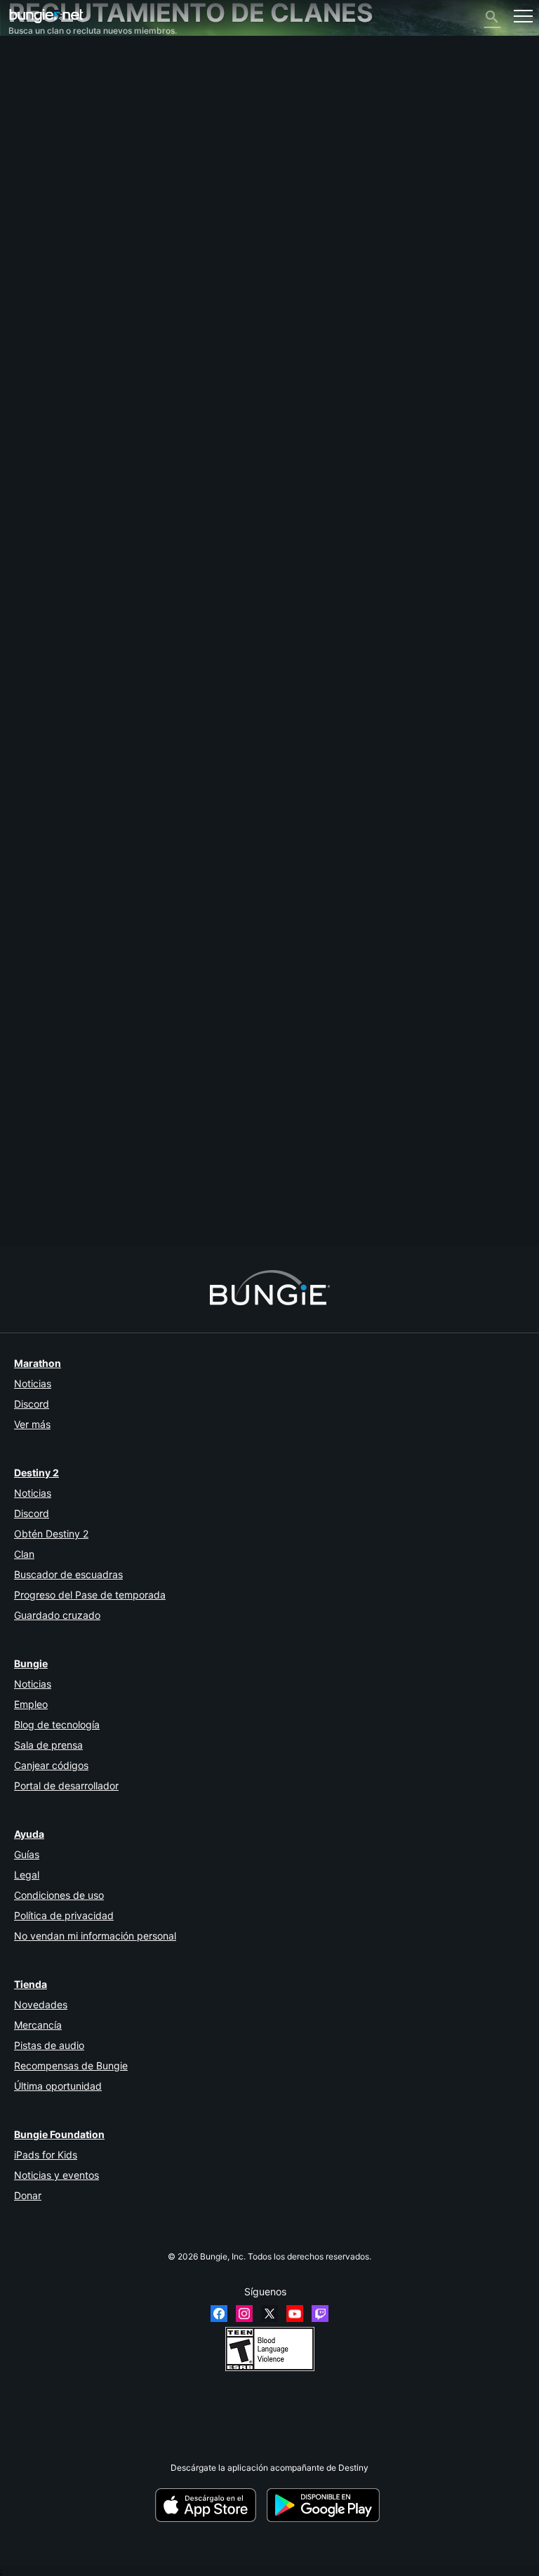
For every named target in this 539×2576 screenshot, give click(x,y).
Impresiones (39, 79)
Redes (28, 142)
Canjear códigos (51, 1765)
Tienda (31, 1984)
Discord (32, 1404)
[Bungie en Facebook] (219, 2314)
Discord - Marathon (54, 300)
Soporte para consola (57, 226)
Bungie (31, 1663)
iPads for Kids (46, 2155)
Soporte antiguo (47, 237)
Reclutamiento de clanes (64, 258)
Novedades (41, 2004)
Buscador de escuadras (68, 1574)
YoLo (18, 990)
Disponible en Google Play (326, 2505)
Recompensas (43, 89)
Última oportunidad (58, 2086)
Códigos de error (48, 132)
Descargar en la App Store (210, 2505)
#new (21, 1209)
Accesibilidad (42, 174)
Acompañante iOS (51, 195)
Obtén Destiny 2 (51, 1534)
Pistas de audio (49, 2045)
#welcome (87, 1209)
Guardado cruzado (57, 1615)
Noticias (33, 1383)
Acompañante (43, 247)
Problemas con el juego (61, 163)
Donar (28, 2195)
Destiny (46, 16)
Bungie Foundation (59, 2134)
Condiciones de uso (59, 1895)
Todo (25, 58)
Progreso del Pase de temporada (90, 1595)
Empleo (31, 1704)
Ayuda (28, 121)
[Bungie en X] (269, 2314)
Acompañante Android (59, 205)
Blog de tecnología (57, 1724)
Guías (27, 1854)
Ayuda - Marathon (51, 289)
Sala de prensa (48, 1745)
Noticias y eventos (56, 2175)
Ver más (32, 1424)
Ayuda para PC (45, 216)
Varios (27, 279)
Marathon (38, 1363)
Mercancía (38, 2025)
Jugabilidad (38, 111)
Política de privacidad (64, 1915)
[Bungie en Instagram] (244, 2314)
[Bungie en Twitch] (320, 2314)
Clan (24, 1554)
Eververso (35, 153)
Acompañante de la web (63, 184)
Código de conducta (53, 314)
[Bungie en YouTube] (295, 2314)
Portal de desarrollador (66, 1786)
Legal (27, 1875)
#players (128, 1209)
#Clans (50, 1209)
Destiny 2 (34, 68)
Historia (31, 100)
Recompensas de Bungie (71, 2066)
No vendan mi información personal (95, 1936)
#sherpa (165, 1209)
